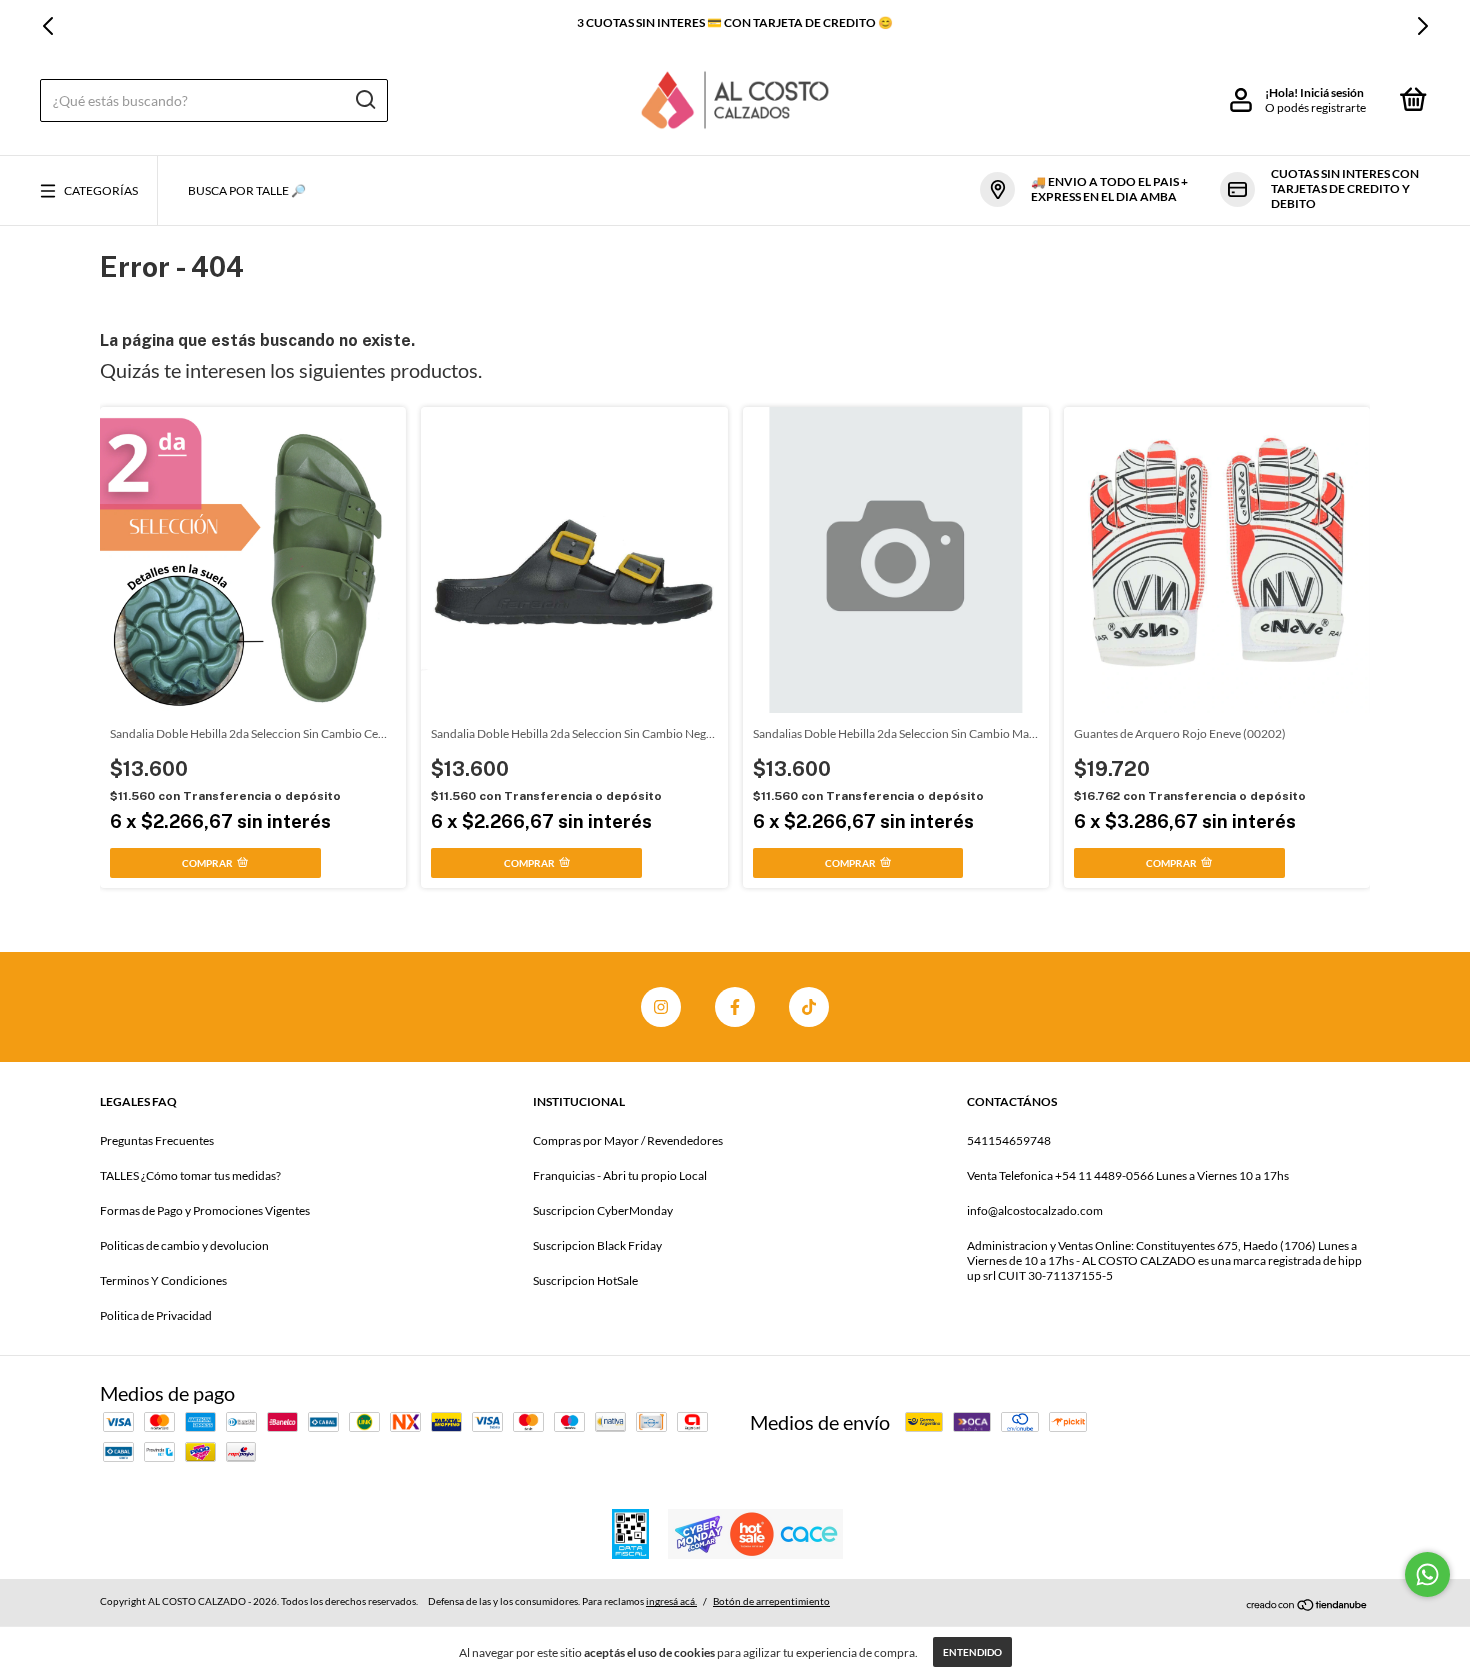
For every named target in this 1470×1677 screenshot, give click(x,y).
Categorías (101, 190)
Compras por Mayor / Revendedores (628, 1140)
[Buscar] (364, 100)
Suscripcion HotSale (585, 1280)
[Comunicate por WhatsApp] (1427, 1574)
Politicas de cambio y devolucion (184, 1245)
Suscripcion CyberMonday (603, 1210)
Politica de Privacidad (156, 1315)
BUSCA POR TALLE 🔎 (247, 190)
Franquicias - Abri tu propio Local (620, 1175)
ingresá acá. (671, 1601)
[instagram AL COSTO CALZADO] (661, 1007)
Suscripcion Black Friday (597, 1245)
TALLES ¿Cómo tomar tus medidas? (190, 1175)
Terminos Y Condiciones (163, 1280)
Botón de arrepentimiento (771, 1601)
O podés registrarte (1315, 107)
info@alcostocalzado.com (1035, 1210)
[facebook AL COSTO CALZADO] (735, 1007)
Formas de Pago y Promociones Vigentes (205, 1210)
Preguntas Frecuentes (157, 1140)
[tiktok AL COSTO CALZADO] (809, 1007)
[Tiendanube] (1307, 1604)
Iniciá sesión (1332, 92)
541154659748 (1009, 1140)
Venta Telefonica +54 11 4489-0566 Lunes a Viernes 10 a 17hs (1128, 1175)
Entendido (972, 1652)
